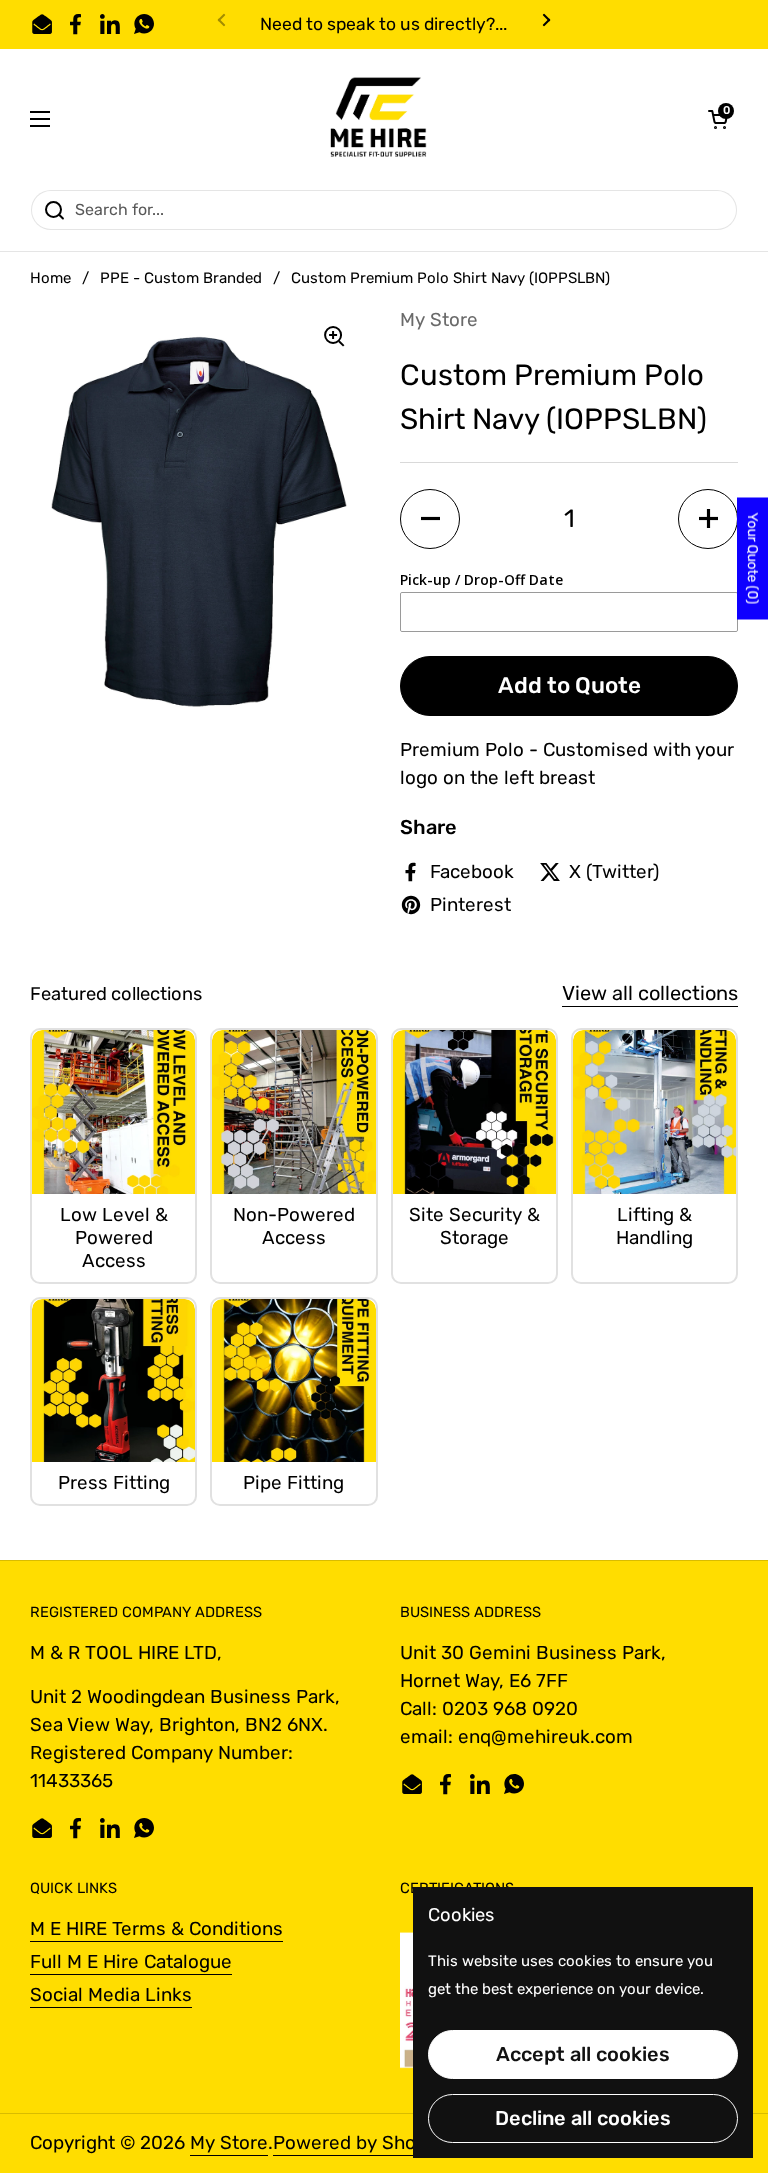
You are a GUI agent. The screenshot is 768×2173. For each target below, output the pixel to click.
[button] (718, 119)
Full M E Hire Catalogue (131, 1961)
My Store (229, 2142)
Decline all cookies (583, 2118)
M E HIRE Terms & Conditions (156, 1928)
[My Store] (379, 119)
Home (50, 278)
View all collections (650, 993)
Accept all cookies (583, 2054)
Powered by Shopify (361, 2142)
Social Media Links (111, 1994)
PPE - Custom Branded (181, 278)
